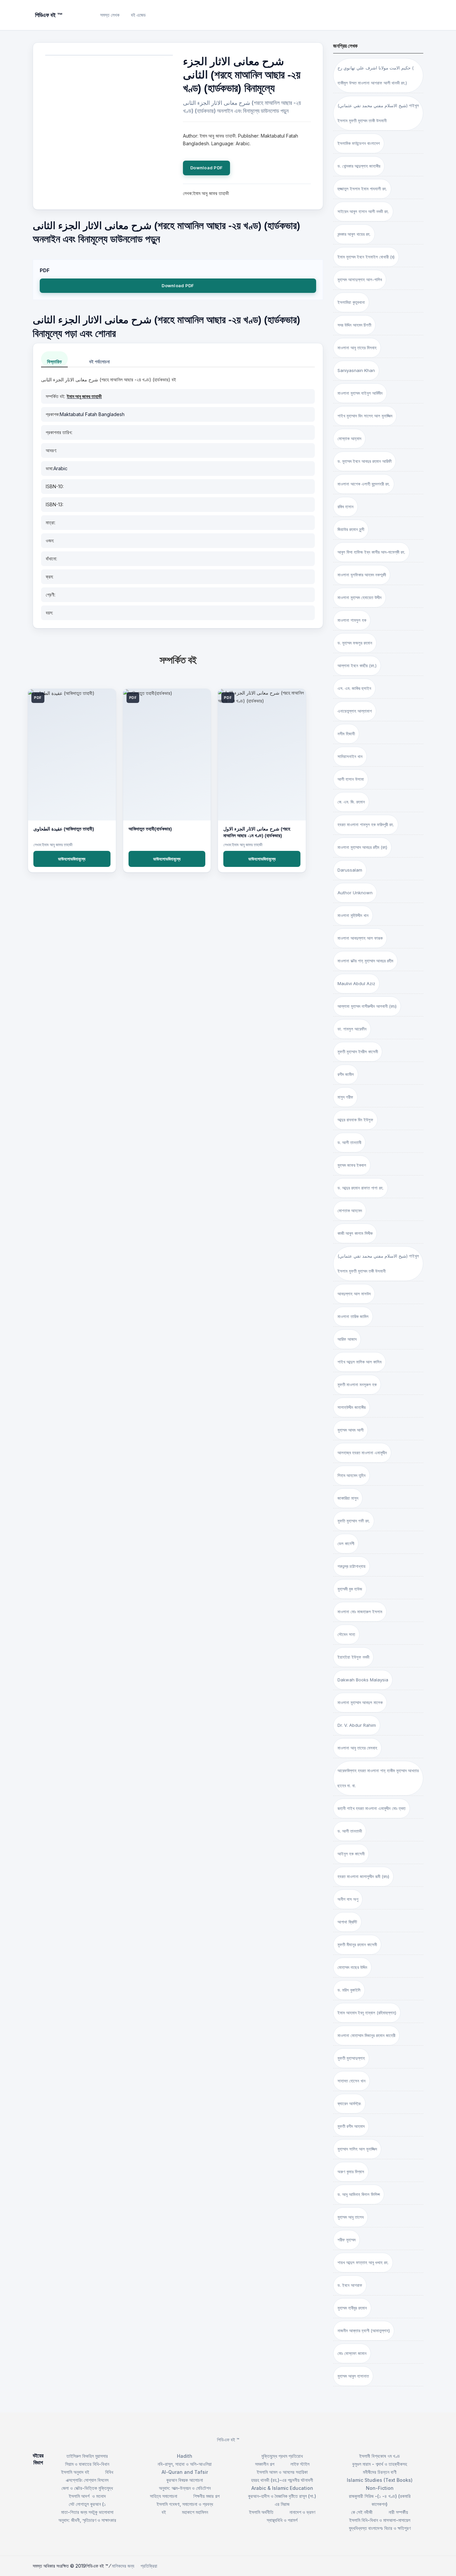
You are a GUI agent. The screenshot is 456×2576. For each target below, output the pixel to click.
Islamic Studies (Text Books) (380, 2480)
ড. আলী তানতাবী (349, 1142)
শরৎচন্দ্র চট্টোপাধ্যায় (352, 1566)
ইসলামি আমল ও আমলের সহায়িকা (282, 2472)
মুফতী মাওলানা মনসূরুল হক (357, 1385)
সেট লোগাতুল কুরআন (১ (87, 2504)
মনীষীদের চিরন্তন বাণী (380, 2472)
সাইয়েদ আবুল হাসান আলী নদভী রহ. (363, 211)
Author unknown (355, 893)
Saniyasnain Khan (356, 370)
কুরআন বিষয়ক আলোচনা (185, 2480)
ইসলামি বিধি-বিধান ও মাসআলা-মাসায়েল (380, 2520)
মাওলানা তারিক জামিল (353, 1316)
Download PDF (206, 168)
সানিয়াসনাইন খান (350, 756)
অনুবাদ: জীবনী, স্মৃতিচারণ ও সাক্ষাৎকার (87, 2520)
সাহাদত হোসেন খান (352, 2081)
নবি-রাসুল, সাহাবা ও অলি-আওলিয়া (185, 2464)
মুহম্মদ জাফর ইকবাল (352, 1165)
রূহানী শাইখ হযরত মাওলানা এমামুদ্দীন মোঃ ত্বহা (372, 1808)
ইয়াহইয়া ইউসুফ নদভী (353, 1657)
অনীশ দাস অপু (348, 1899)
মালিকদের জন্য (123, 2566)
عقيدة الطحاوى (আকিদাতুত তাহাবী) (64, 829)
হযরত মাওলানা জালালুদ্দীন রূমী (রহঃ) (363, 1876)
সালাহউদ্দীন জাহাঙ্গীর (352, 1407)
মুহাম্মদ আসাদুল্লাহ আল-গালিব (360, 280)
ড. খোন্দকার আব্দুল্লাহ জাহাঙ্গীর (359, 166)
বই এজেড (138, 15)
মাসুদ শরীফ (345, 1097)
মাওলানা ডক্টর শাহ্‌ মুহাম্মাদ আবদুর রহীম (365, 961)
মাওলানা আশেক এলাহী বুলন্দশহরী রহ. (364, 484)
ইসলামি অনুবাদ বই (75, 2472)
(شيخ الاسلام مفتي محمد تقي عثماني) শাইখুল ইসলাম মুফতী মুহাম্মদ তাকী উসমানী (378, 113)
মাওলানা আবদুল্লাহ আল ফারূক (360, 938)
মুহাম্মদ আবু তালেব (351, 2217)
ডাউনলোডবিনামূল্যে (72, 859)
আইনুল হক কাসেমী (351, 1854)
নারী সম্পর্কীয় (398, 2512)
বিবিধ (109, 2472)
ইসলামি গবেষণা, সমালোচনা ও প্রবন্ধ (185, 2504)
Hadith (185, 2456)
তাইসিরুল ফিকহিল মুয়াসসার (87, 2456)
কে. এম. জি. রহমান (351, 802)
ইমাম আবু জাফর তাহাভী (84, 396)
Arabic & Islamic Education (282, 2488)
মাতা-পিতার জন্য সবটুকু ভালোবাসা (87, 2512)
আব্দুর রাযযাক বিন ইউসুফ (355, 1120)
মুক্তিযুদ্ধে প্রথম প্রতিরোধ (282, 2456)
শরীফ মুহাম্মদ (347, 2240)
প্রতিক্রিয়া (149, 2566)
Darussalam (350, 870)
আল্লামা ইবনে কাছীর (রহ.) (357, 666)
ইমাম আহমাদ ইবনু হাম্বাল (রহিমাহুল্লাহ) (367, 2013)
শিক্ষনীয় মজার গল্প (206, 2496)
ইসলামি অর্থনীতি (261, 2512)
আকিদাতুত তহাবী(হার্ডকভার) (150, 829)
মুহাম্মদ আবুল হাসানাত (353, 2376)
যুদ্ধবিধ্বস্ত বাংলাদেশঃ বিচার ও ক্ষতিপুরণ (380, 2528)
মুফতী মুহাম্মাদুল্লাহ (351, 2058)
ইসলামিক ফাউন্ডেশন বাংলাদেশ (359, 143)
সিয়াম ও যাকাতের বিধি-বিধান (87, 2464)
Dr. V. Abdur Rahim (357, 1725)
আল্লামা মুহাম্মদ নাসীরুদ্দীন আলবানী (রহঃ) (367, 1006)
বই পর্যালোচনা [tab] (99, 361)
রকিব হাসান (346, 507)
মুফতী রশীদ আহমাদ (351, 2126)
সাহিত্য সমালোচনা (164, 2496)
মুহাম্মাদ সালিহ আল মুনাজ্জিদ (357, 2149)
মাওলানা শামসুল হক (352, 620)
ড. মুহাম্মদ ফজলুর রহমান (355, 643)
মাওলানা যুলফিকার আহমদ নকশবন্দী (362, 575)
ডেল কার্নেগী (346, 1543)
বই (164, 2512)
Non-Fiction (380, 2488)
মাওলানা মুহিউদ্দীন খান (353, 915)
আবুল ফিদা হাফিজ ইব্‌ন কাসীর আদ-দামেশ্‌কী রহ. (371, 552)
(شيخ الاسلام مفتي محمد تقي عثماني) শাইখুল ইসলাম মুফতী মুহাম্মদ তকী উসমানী (378, 1263)
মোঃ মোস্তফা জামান (352, 2353)
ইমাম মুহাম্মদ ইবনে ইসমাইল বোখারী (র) (366, 257)
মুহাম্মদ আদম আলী (351, 1430)
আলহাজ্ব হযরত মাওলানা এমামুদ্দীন (362, 1453)
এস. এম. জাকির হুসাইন (354, 688)
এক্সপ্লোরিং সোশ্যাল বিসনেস (87, 2480)
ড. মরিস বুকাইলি (349, 1990)
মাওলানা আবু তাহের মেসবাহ (357, 1748)
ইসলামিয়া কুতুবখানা (351, 302)
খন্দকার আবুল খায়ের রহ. (354, 234)
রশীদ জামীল (346, 1074)
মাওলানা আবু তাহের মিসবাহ (357, 348)
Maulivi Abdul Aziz (356, 983)
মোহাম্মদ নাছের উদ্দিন (352, 1967)
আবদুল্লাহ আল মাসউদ (354, 1294)
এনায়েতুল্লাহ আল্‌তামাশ (355, 711)
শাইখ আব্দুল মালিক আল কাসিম (360, 1362)
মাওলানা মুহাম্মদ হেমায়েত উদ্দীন (360, 597)
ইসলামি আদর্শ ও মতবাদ (87, 2496)
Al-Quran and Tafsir (185, 2472)
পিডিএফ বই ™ (228, 2440)
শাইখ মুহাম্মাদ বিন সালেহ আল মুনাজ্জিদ (365, 416)
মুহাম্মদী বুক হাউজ (350, 1589)
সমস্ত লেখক (110, 15)
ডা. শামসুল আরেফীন (352, 1029)
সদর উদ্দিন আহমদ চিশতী (354, 325)
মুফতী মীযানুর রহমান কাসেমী (357, 1945)
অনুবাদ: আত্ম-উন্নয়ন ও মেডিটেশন (185, 2488)
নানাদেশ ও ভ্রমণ (302, 2512)
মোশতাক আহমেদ (350, 1211)
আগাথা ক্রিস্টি (347, 1922)
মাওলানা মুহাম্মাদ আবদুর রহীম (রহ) (362, 847)
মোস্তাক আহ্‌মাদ (349, 438)
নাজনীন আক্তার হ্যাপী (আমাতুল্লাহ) (364, 2331)
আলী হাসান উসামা (351, 779)
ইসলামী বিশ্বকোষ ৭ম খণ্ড (380, 2456)
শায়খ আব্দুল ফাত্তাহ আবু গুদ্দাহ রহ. (363, 2262)
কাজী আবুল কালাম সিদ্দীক (355, 1233)
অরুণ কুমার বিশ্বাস (351, 2172)
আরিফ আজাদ (347, 1339)
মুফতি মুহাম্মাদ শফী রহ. (354, 1521)
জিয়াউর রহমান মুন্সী (351, 529)
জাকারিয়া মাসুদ (348, 1498)
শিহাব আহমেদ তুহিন (352, 1475)
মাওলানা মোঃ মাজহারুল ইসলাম (360, 1612)
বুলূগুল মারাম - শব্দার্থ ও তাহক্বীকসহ (380, 2464)
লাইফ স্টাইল (300, 2464)
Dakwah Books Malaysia (363, 1680)
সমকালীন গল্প (265, 2464)
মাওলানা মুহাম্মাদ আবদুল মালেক (360, 1702)
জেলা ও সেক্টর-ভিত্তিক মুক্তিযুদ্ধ (87, 2488)
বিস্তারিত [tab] (54, 361)
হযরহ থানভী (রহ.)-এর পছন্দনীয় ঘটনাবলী (282, 2480)
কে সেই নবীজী (362, 2512)
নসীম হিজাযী (346, 734)
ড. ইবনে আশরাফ (350, 2285)
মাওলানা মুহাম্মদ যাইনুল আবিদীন (360, 393)
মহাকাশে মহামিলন (195, 2512)
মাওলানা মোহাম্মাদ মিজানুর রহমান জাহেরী (366, 2035)
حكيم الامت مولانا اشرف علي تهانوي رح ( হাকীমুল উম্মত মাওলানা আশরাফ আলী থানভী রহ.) (376, 75)
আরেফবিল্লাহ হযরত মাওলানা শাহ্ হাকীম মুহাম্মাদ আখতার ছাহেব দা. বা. (378, 1778)
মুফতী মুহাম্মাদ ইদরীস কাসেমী (358, 1052)
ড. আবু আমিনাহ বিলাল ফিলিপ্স (359, 2194)
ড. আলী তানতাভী (350, 1831)
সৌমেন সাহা (346, 1634)
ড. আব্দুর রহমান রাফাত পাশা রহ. (361, 1188)
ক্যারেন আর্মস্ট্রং (349, 2103)
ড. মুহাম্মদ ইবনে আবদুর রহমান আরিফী (365, 461)
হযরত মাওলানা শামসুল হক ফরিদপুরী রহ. (366, 824)
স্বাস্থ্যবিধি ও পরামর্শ (282, 2520)
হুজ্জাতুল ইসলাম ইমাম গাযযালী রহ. (362, 189)
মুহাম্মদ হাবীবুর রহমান (352, 2308)
